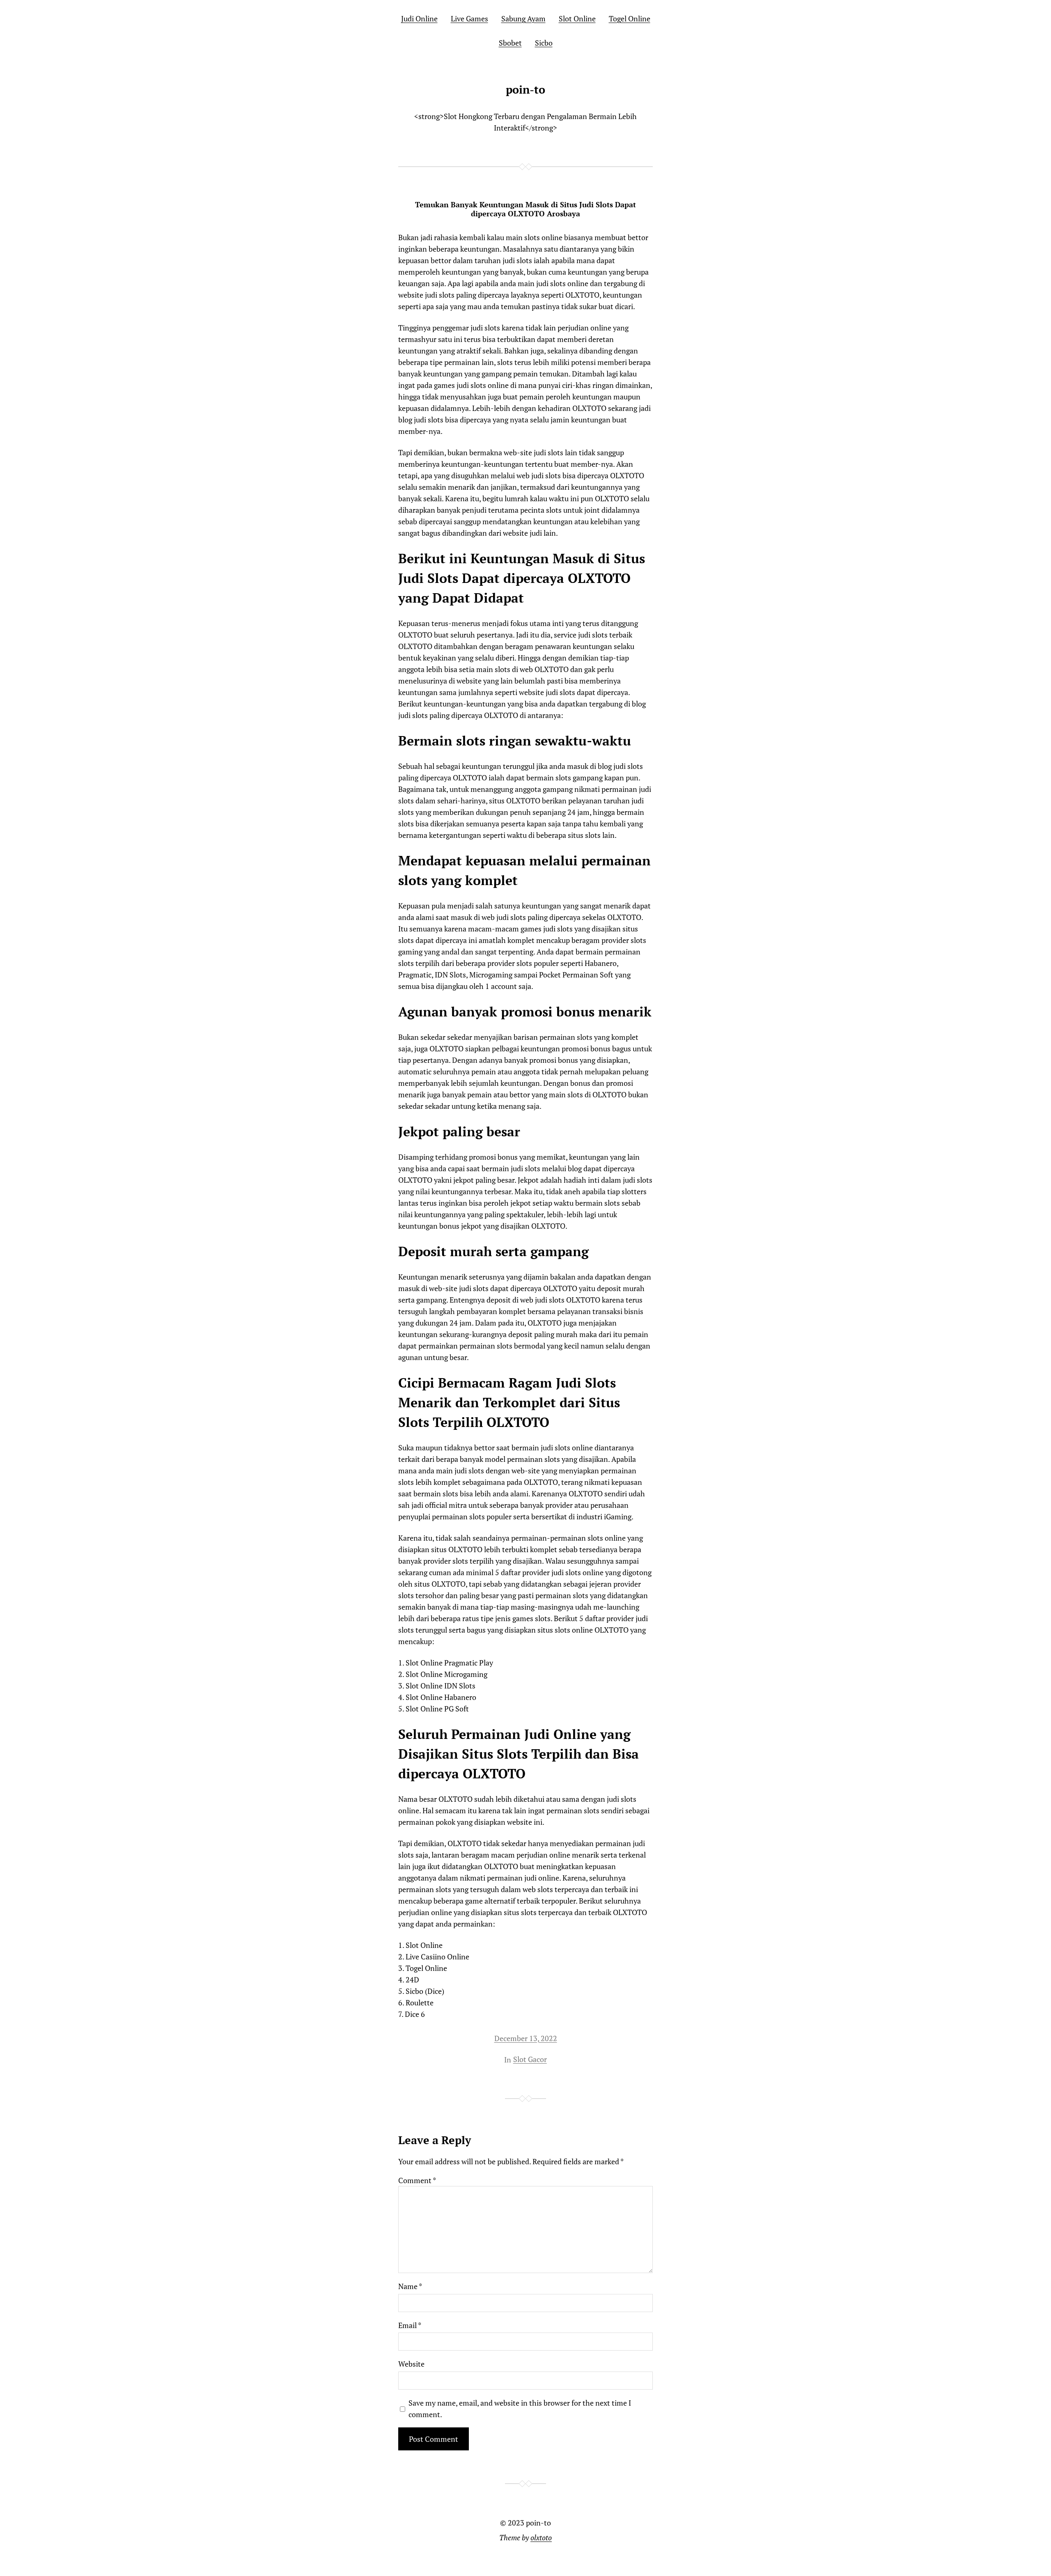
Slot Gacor (530, 2059)
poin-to (525, 89)
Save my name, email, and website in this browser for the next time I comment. (520, 2409)
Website (411, 2364)
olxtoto (541, 2537)
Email (410, 2325)
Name (410, 2286)
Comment (417, 2180)
